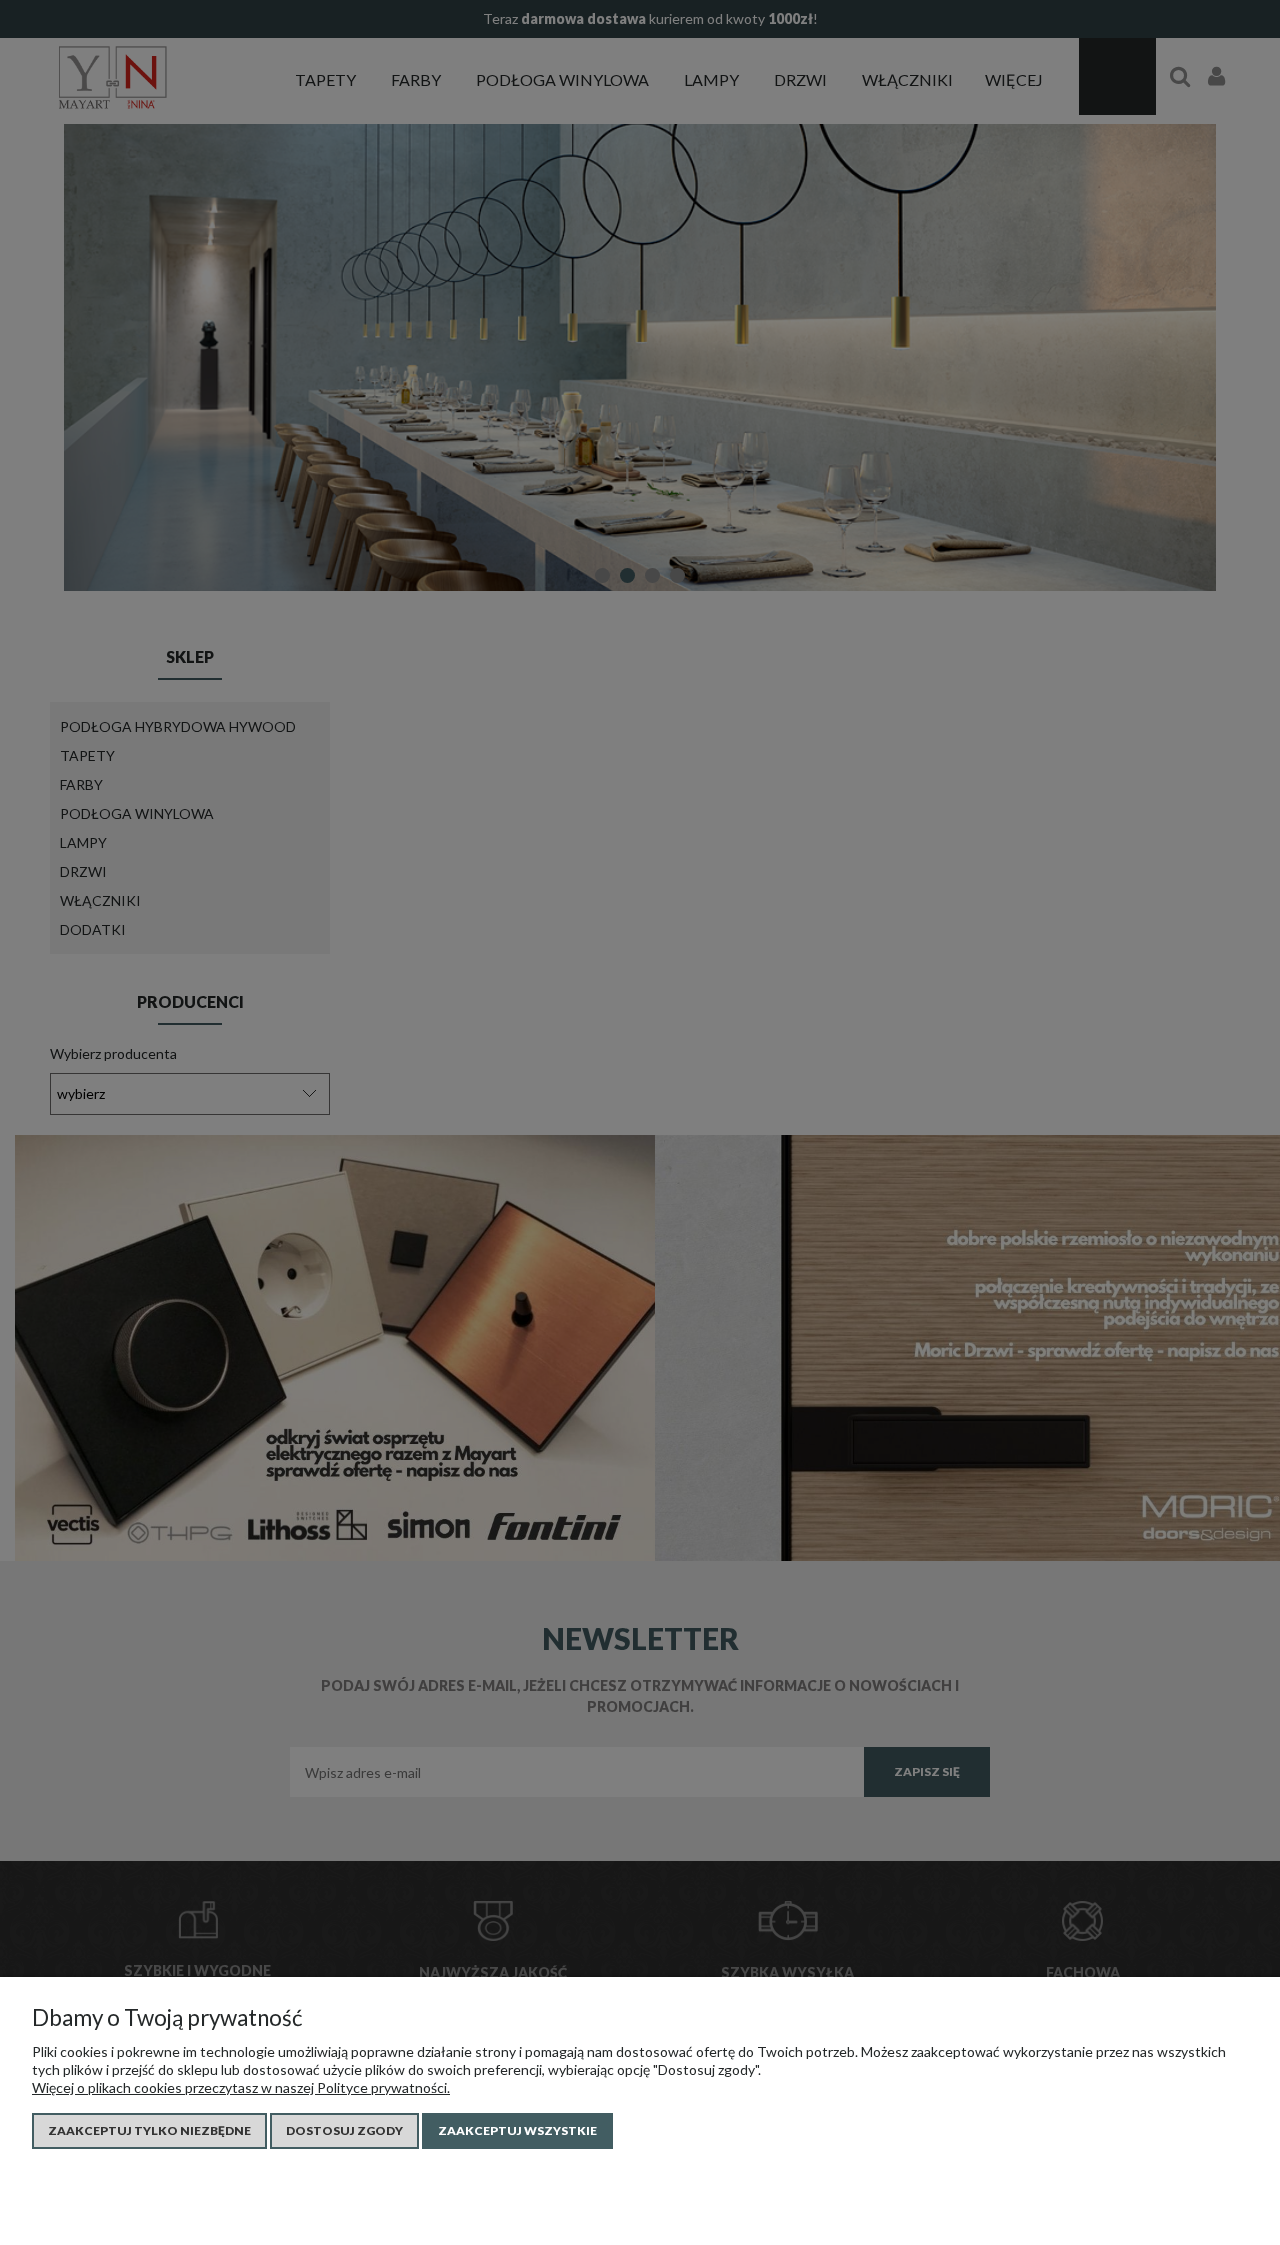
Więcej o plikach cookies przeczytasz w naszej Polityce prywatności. (241, 2087)
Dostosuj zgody (344, 2130)
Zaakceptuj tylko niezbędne (149, 2130)
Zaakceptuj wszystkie (517, 2130)
